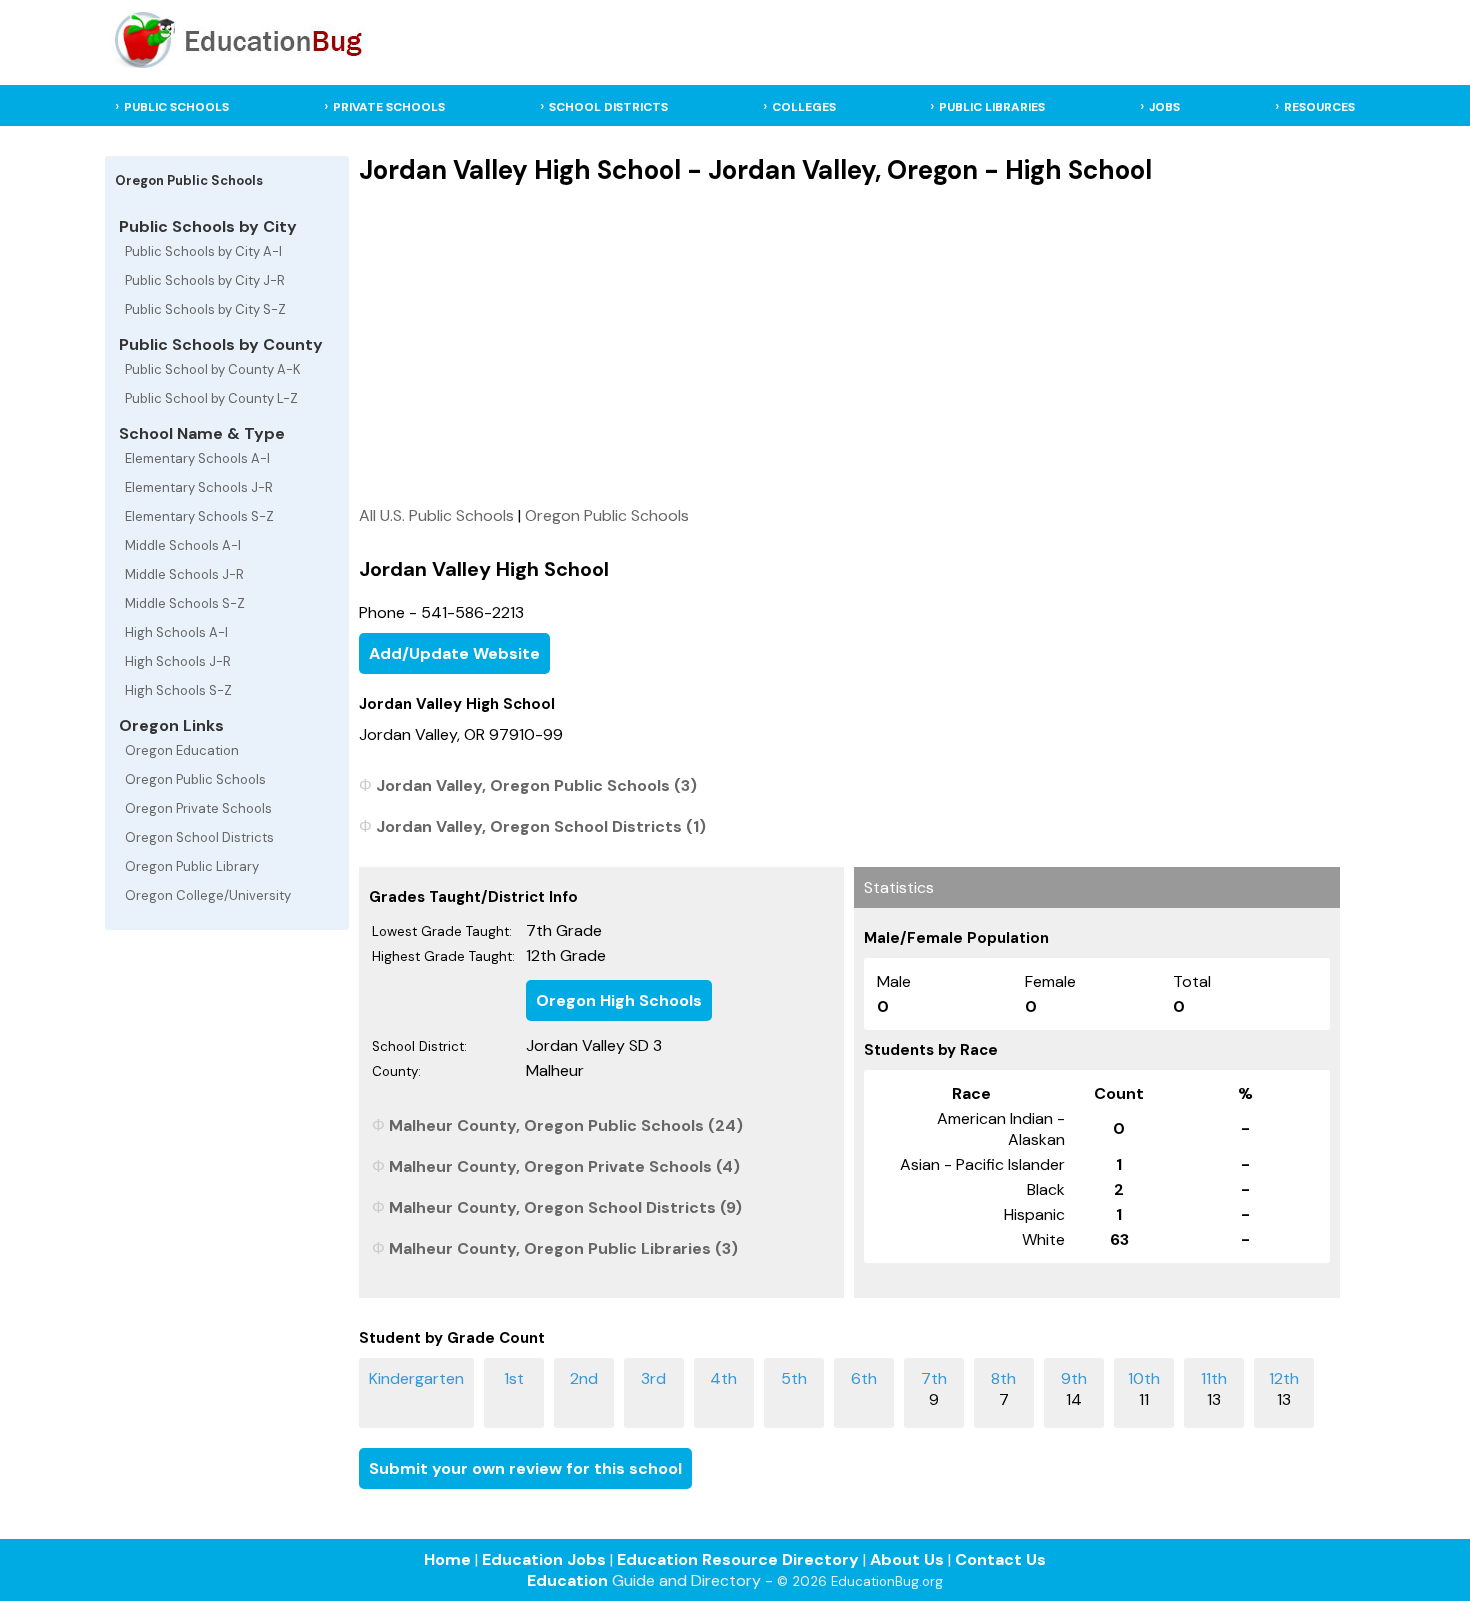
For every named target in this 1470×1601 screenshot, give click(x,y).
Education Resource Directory (738, 1559)
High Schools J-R (178, 661)
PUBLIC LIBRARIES (992, 107)
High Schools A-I (176, 632)
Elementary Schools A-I (197, 458)
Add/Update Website (454, 653)
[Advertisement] (849, 345)
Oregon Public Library (192, 866)
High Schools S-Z (178, 690)
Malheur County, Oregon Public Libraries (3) (563, 1248)
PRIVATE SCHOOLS (389, 107)
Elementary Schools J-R (199, 487)
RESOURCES (1319, 107)
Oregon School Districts (199, 837)
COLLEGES (804, 107)
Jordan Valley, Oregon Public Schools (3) (536, 785)
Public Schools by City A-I (203, 251)
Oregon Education (182, 750)
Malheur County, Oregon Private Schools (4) (564, 1166)
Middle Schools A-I (183, 545)
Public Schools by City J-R (205, 280)
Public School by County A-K (213, 369)
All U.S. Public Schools (436, 515)
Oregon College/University (208, 895)
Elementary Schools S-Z (199, 516)
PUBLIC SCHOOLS (176, 107)
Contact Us (1000, 1559)
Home (447, 1559)
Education (567, 1580)
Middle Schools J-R (184, 574)
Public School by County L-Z (211, 398)
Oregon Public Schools (195, 779)
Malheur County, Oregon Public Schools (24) (566, 1125)
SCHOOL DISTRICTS (608, 107)
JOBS (1164, 107)
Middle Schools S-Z (185, 603)
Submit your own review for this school (525, 1468)
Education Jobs (544, 1559)
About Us (907, 1559)
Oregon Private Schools (198, 808)
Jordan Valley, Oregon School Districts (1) (541, 826)
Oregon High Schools (619, 1000)
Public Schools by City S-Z (205, 309)
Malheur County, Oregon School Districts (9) (565, 1207)
